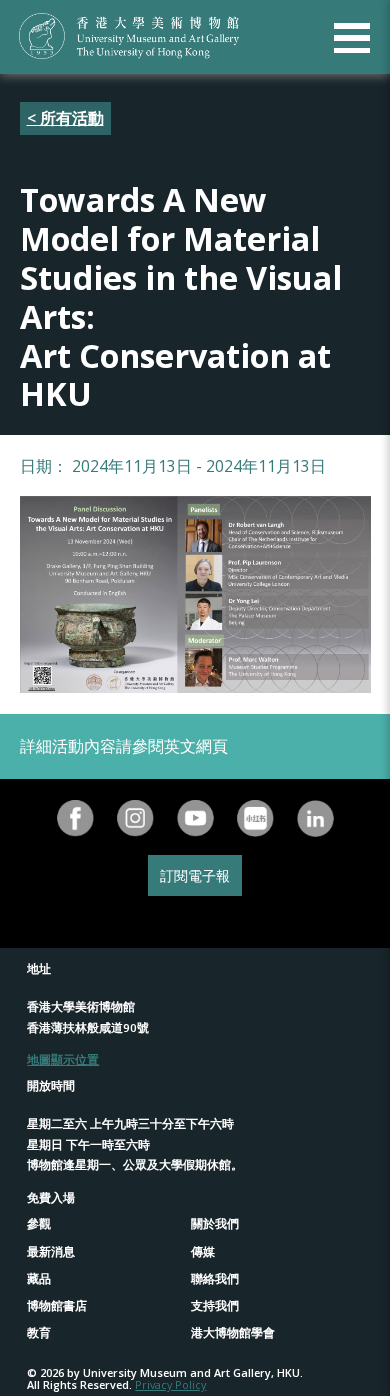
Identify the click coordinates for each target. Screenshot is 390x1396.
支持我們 (215, 1305)
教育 (39, 1332)
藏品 (39, 1278)
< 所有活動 (65, 118)
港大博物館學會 (233, 1332)
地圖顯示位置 (63, 1059)
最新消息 (51, 1251)
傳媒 (203, 1251)
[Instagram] (135, 818)
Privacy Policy (170, 1384)
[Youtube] (195, 818)
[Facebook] (75, 818)
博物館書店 (57, 1305)
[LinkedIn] (315, 818)
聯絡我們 (215, 1278)
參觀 (39, 1223)
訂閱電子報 (195, 875)
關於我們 (215, 1223)
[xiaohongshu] (255, 818)
